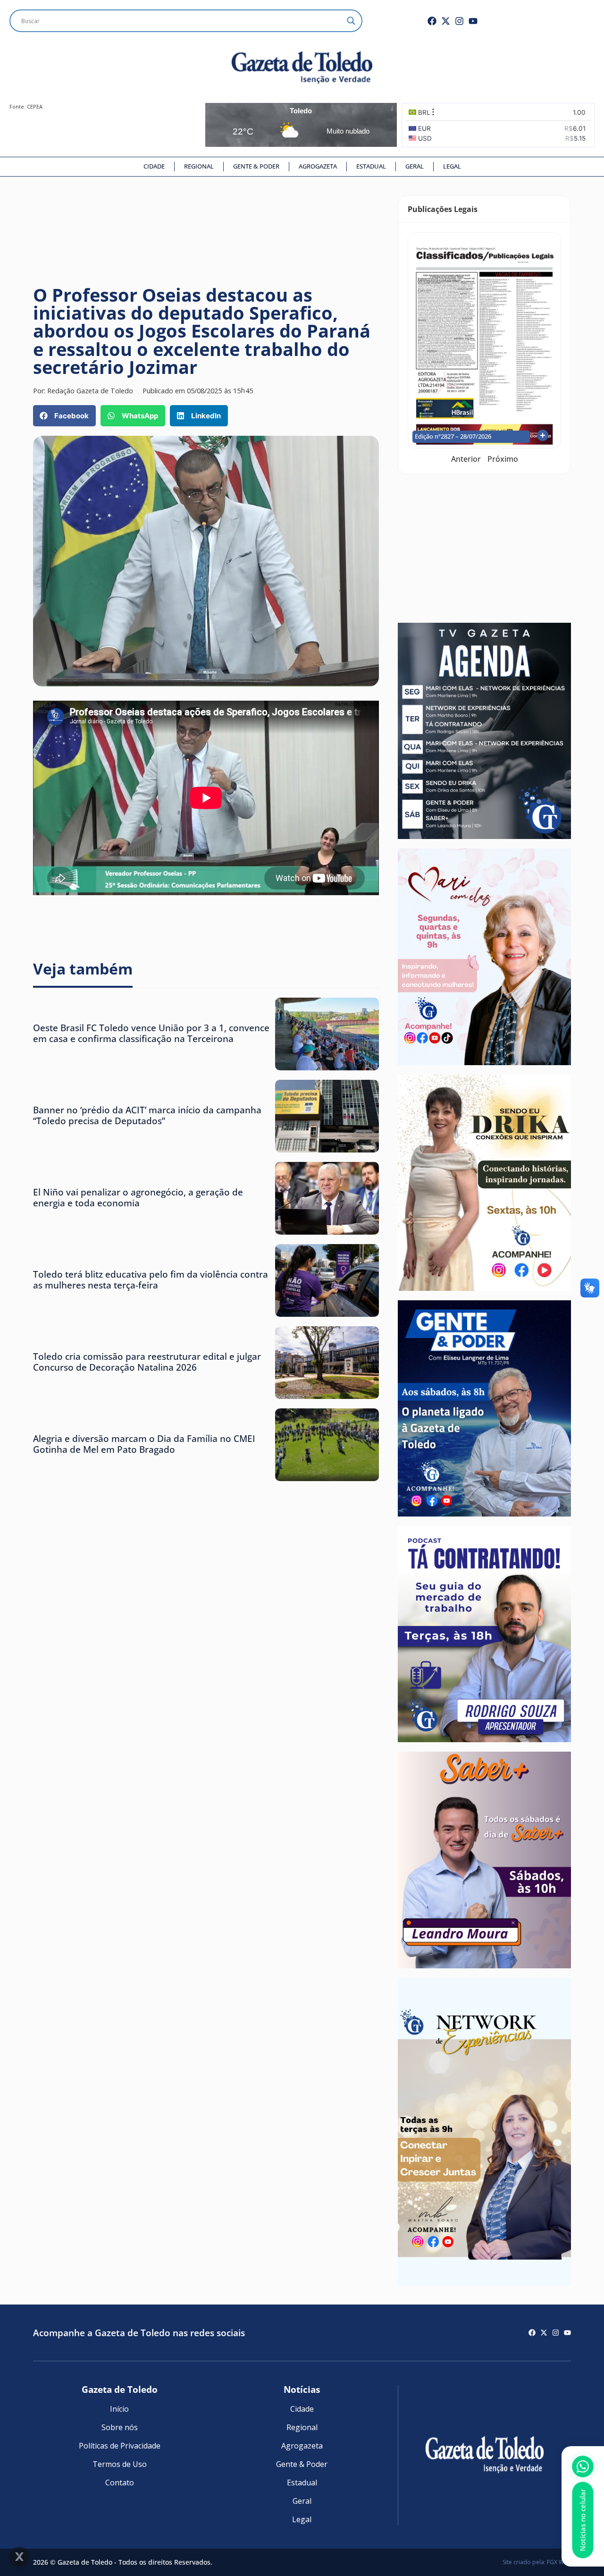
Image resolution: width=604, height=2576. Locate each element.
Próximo (503, 459)
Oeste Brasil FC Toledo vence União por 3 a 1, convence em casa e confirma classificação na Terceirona (151, 1033)
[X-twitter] (446, 21)
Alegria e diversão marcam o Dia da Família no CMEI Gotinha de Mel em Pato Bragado (144, 1444)
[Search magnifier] (351, 21)
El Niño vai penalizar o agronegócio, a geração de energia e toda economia (138, 1197)
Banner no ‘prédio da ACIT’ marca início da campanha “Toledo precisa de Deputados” (147, 1115)
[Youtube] (473, 21)
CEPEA (35, 106)
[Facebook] (432, 21)
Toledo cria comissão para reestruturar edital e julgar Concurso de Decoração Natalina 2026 (147, 1362)
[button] (64, 416)
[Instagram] (459, 21)
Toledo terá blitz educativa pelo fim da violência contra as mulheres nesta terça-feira (151, 1280)
